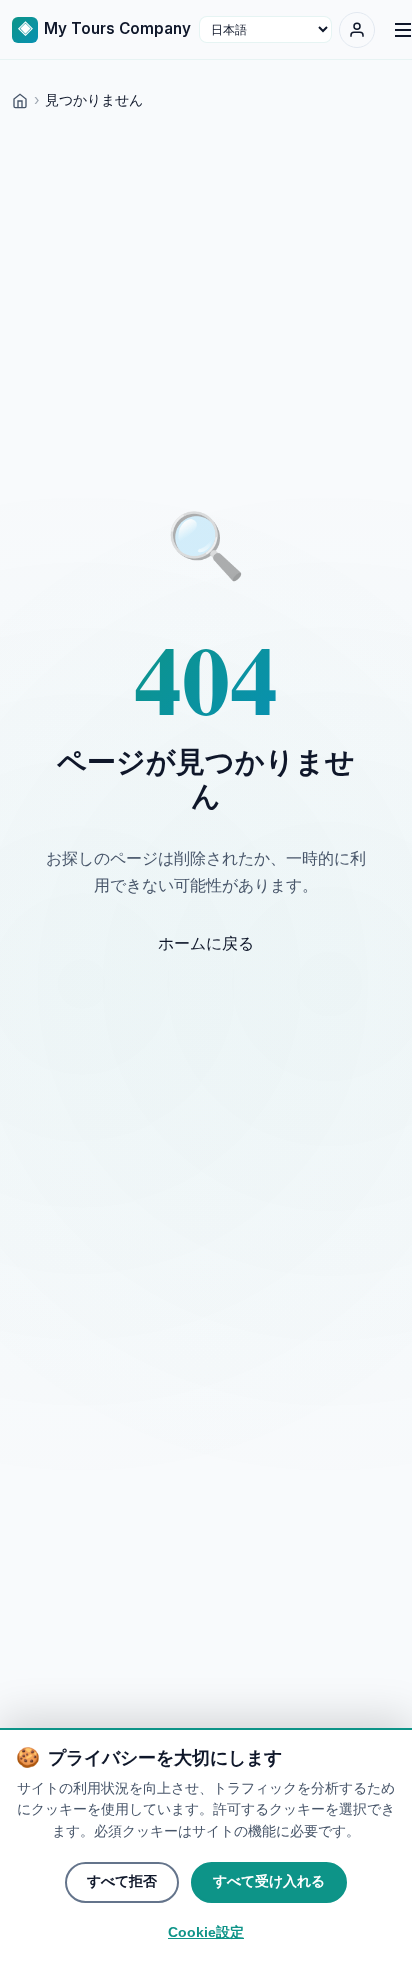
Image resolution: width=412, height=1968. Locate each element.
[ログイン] (357, 30)
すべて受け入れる (269, 1881)
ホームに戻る (206, 943)
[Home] (20, 99)
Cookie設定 (206, 1932)
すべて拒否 (122, 1881)
